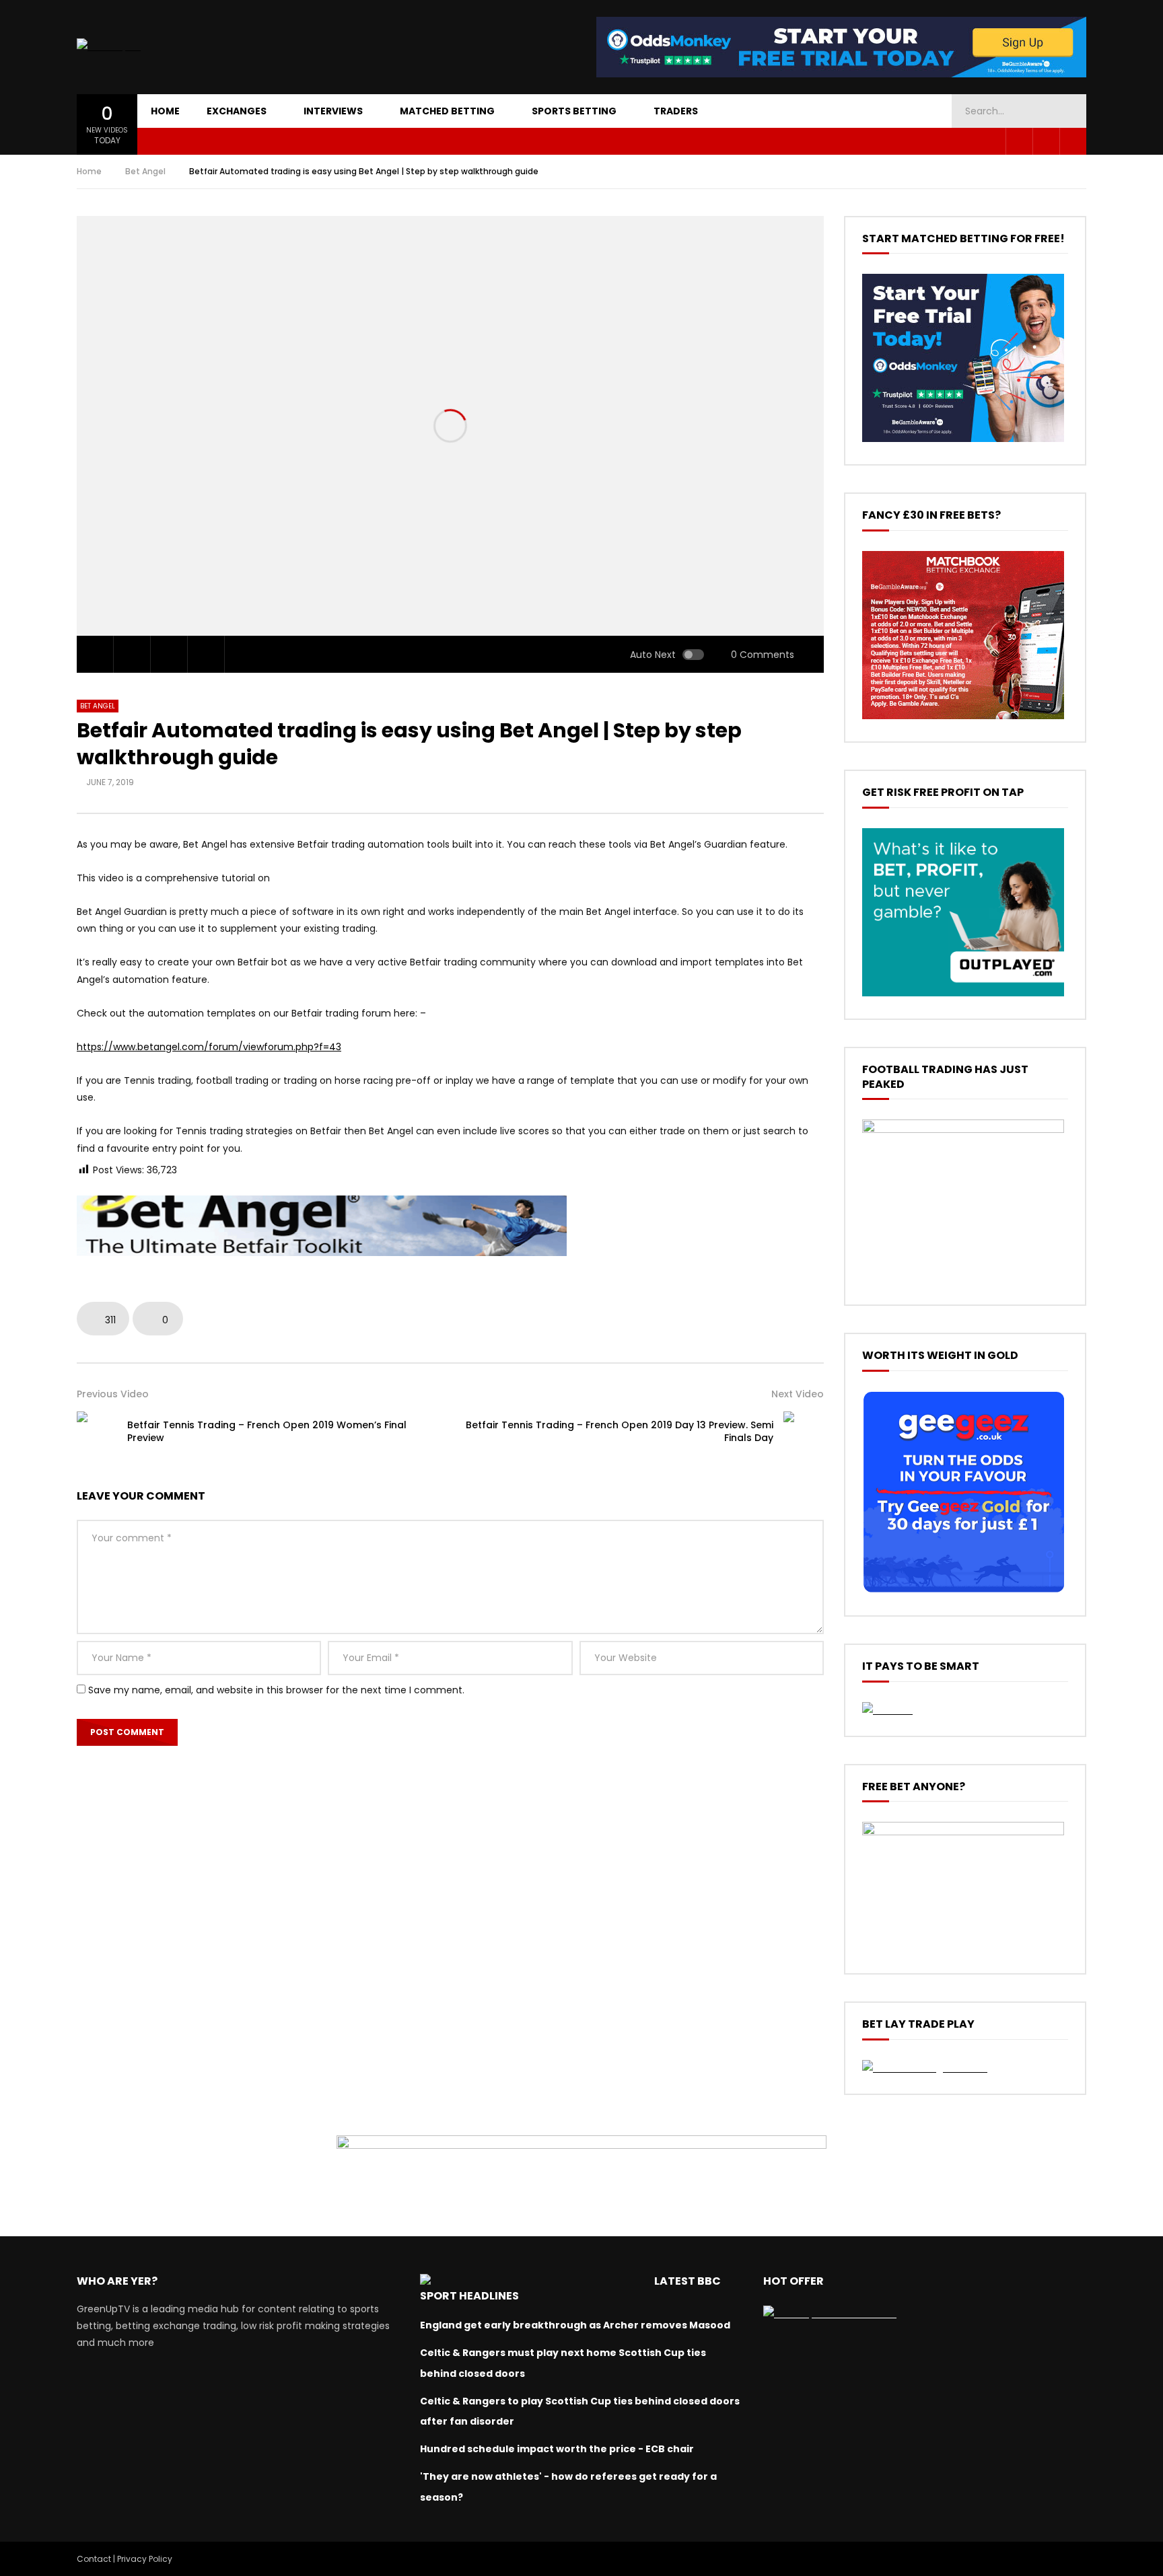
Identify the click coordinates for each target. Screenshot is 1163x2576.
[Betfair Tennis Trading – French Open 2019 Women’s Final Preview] (97, 1432)
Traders (676, 111)
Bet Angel (145, 171)
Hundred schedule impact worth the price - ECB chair (557, 2449)
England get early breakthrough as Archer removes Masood (575, 2325)
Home (165, 111)
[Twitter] (1046, 141)
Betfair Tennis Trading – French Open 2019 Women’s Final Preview (267, 1431)
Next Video (798, 1394)
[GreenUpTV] (109, 47)
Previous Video (113, 1394)
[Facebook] (1019, 141)
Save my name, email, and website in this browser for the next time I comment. (276, 1690)
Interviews (333, 111)
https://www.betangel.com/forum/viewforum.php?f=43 (209, 1047)
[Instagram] (1073, 141)
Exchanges (237, 111)
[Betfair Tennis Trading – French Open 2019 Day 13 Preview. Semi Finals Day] (804, 1432)
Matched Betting (447, 111)
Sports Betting (574, 111)
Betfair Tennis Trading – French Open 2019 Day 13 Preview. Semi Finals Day (620, 1431)
